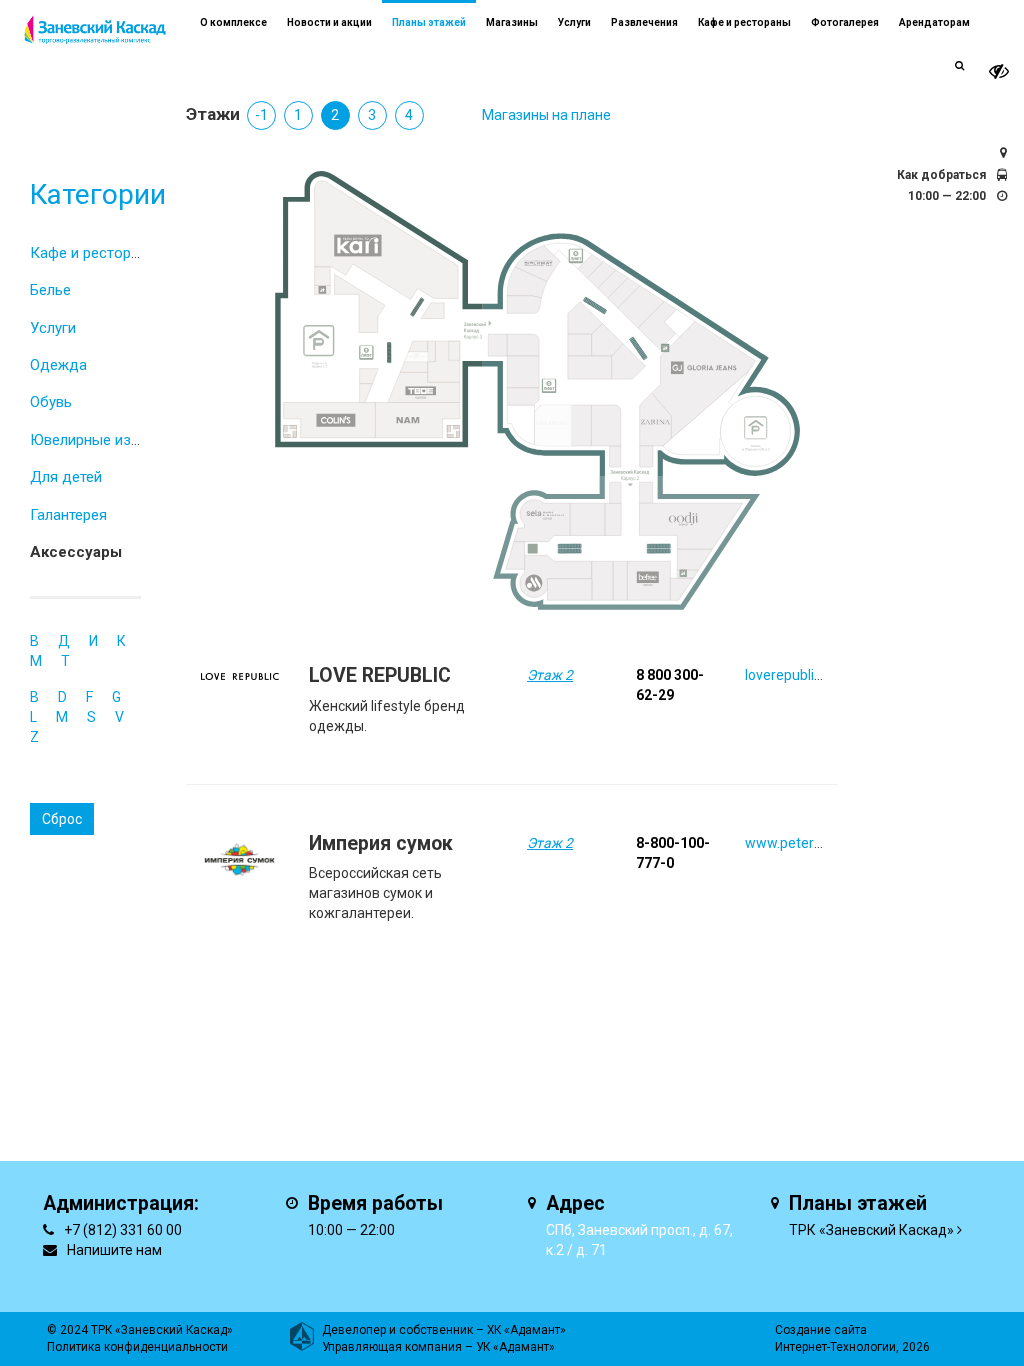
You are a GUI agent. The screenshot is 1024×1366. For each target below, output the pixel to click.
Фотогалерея (845, 22)
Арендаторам (934, 22)
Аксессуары (76, 552)
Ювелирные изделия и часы (127, 440)
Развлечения (644, 22)
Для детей (66, 477)
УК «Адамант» (515, 1347)
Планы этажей (429, 22)
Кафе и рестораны (94, 253)
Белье (50, 290)
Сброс (62, 819)
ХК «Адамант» (526, 1330)
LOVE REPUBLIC (380, 675)
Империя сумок (381, 843)
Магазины (512, 22)
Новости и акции (329, 22)
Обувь (51, 402)
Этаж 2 (550, 675)
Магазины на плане (546, 115)
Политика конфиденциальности (137, 1347)
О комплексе (233, 22)
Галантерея (68, 515)
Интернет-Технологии (835, 1347)
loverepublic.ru (791, 675)
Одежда (58, 365)
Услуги (53, 328)
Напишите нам (114, 1250)
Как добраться (941, 175)
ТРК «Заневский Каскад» (871, 1230)
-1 (261, 115)
